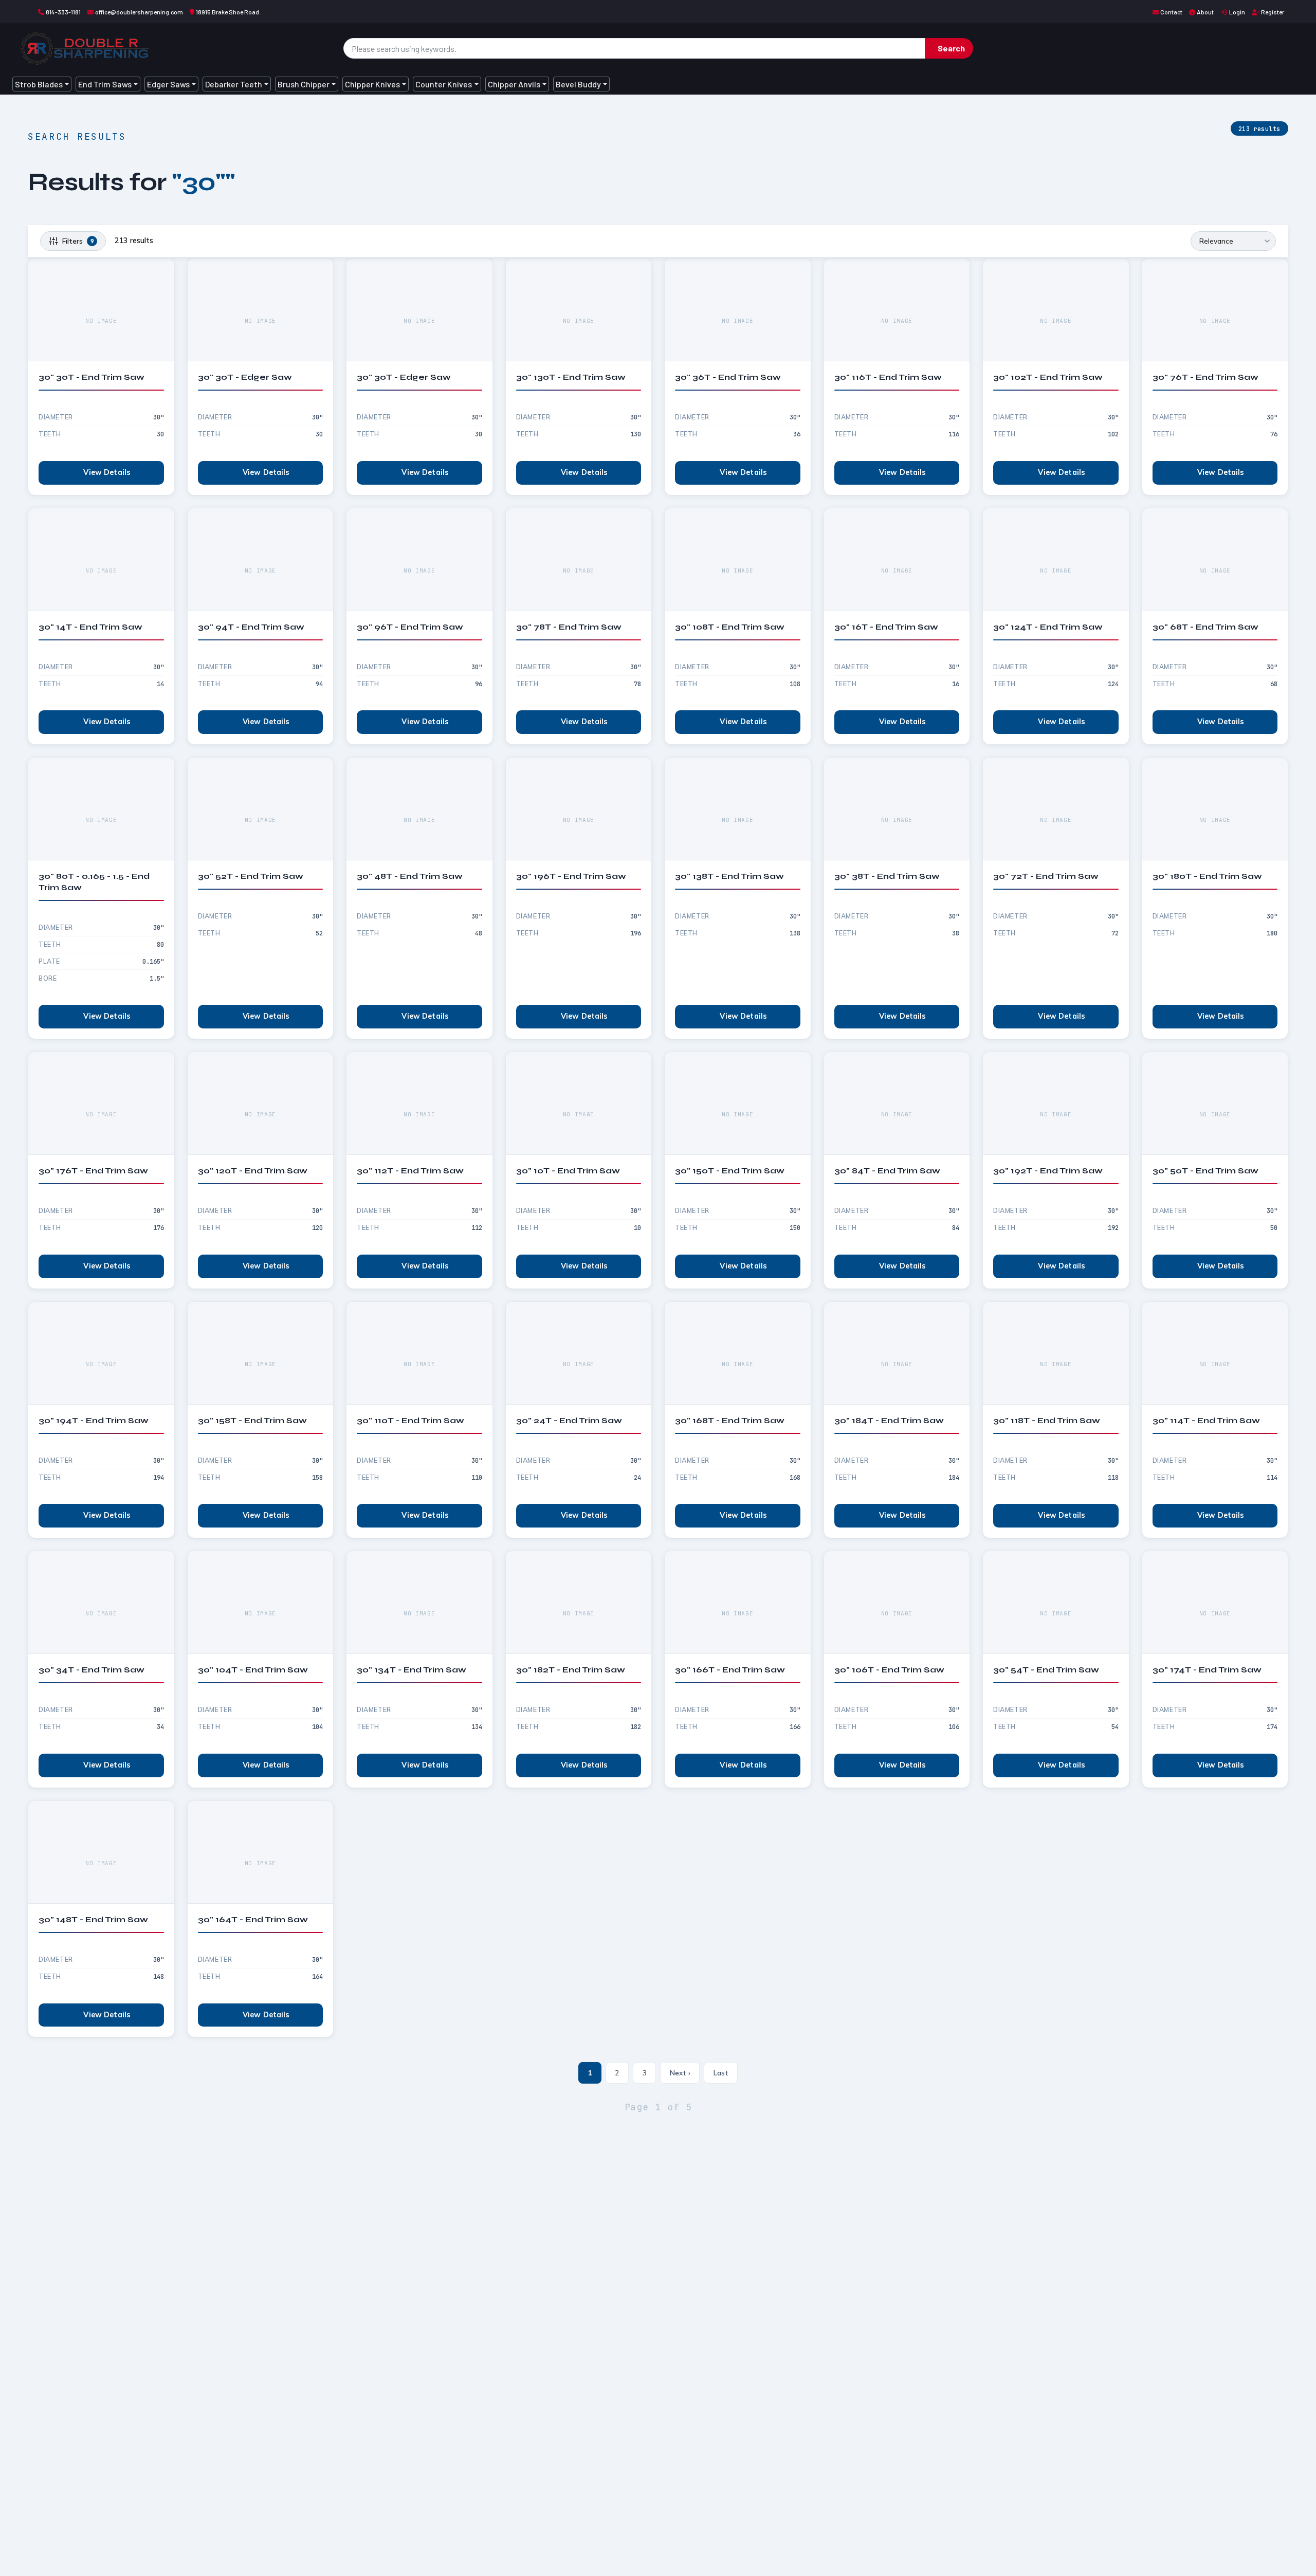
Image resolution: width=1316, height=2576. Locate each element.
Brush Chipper (304, 84)
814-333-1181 (63, 12)
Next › (680, 2073)
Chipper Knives (372, 84)
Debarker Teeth (234, 84)
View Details (107, 472)
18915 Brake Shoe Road (227, 12)
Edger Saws (168, 84)
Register (1273, 12)
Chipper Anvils (514, 84)
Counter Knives (444, 84)
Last (721, 2073)
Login (1237, 12)
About (1205, 12)
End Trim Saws (105, 84)
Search (951, 48)
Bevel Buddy (578, 84)
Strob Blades (39, 84)
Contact (1171, 12)
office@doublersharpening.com (139, 12)
